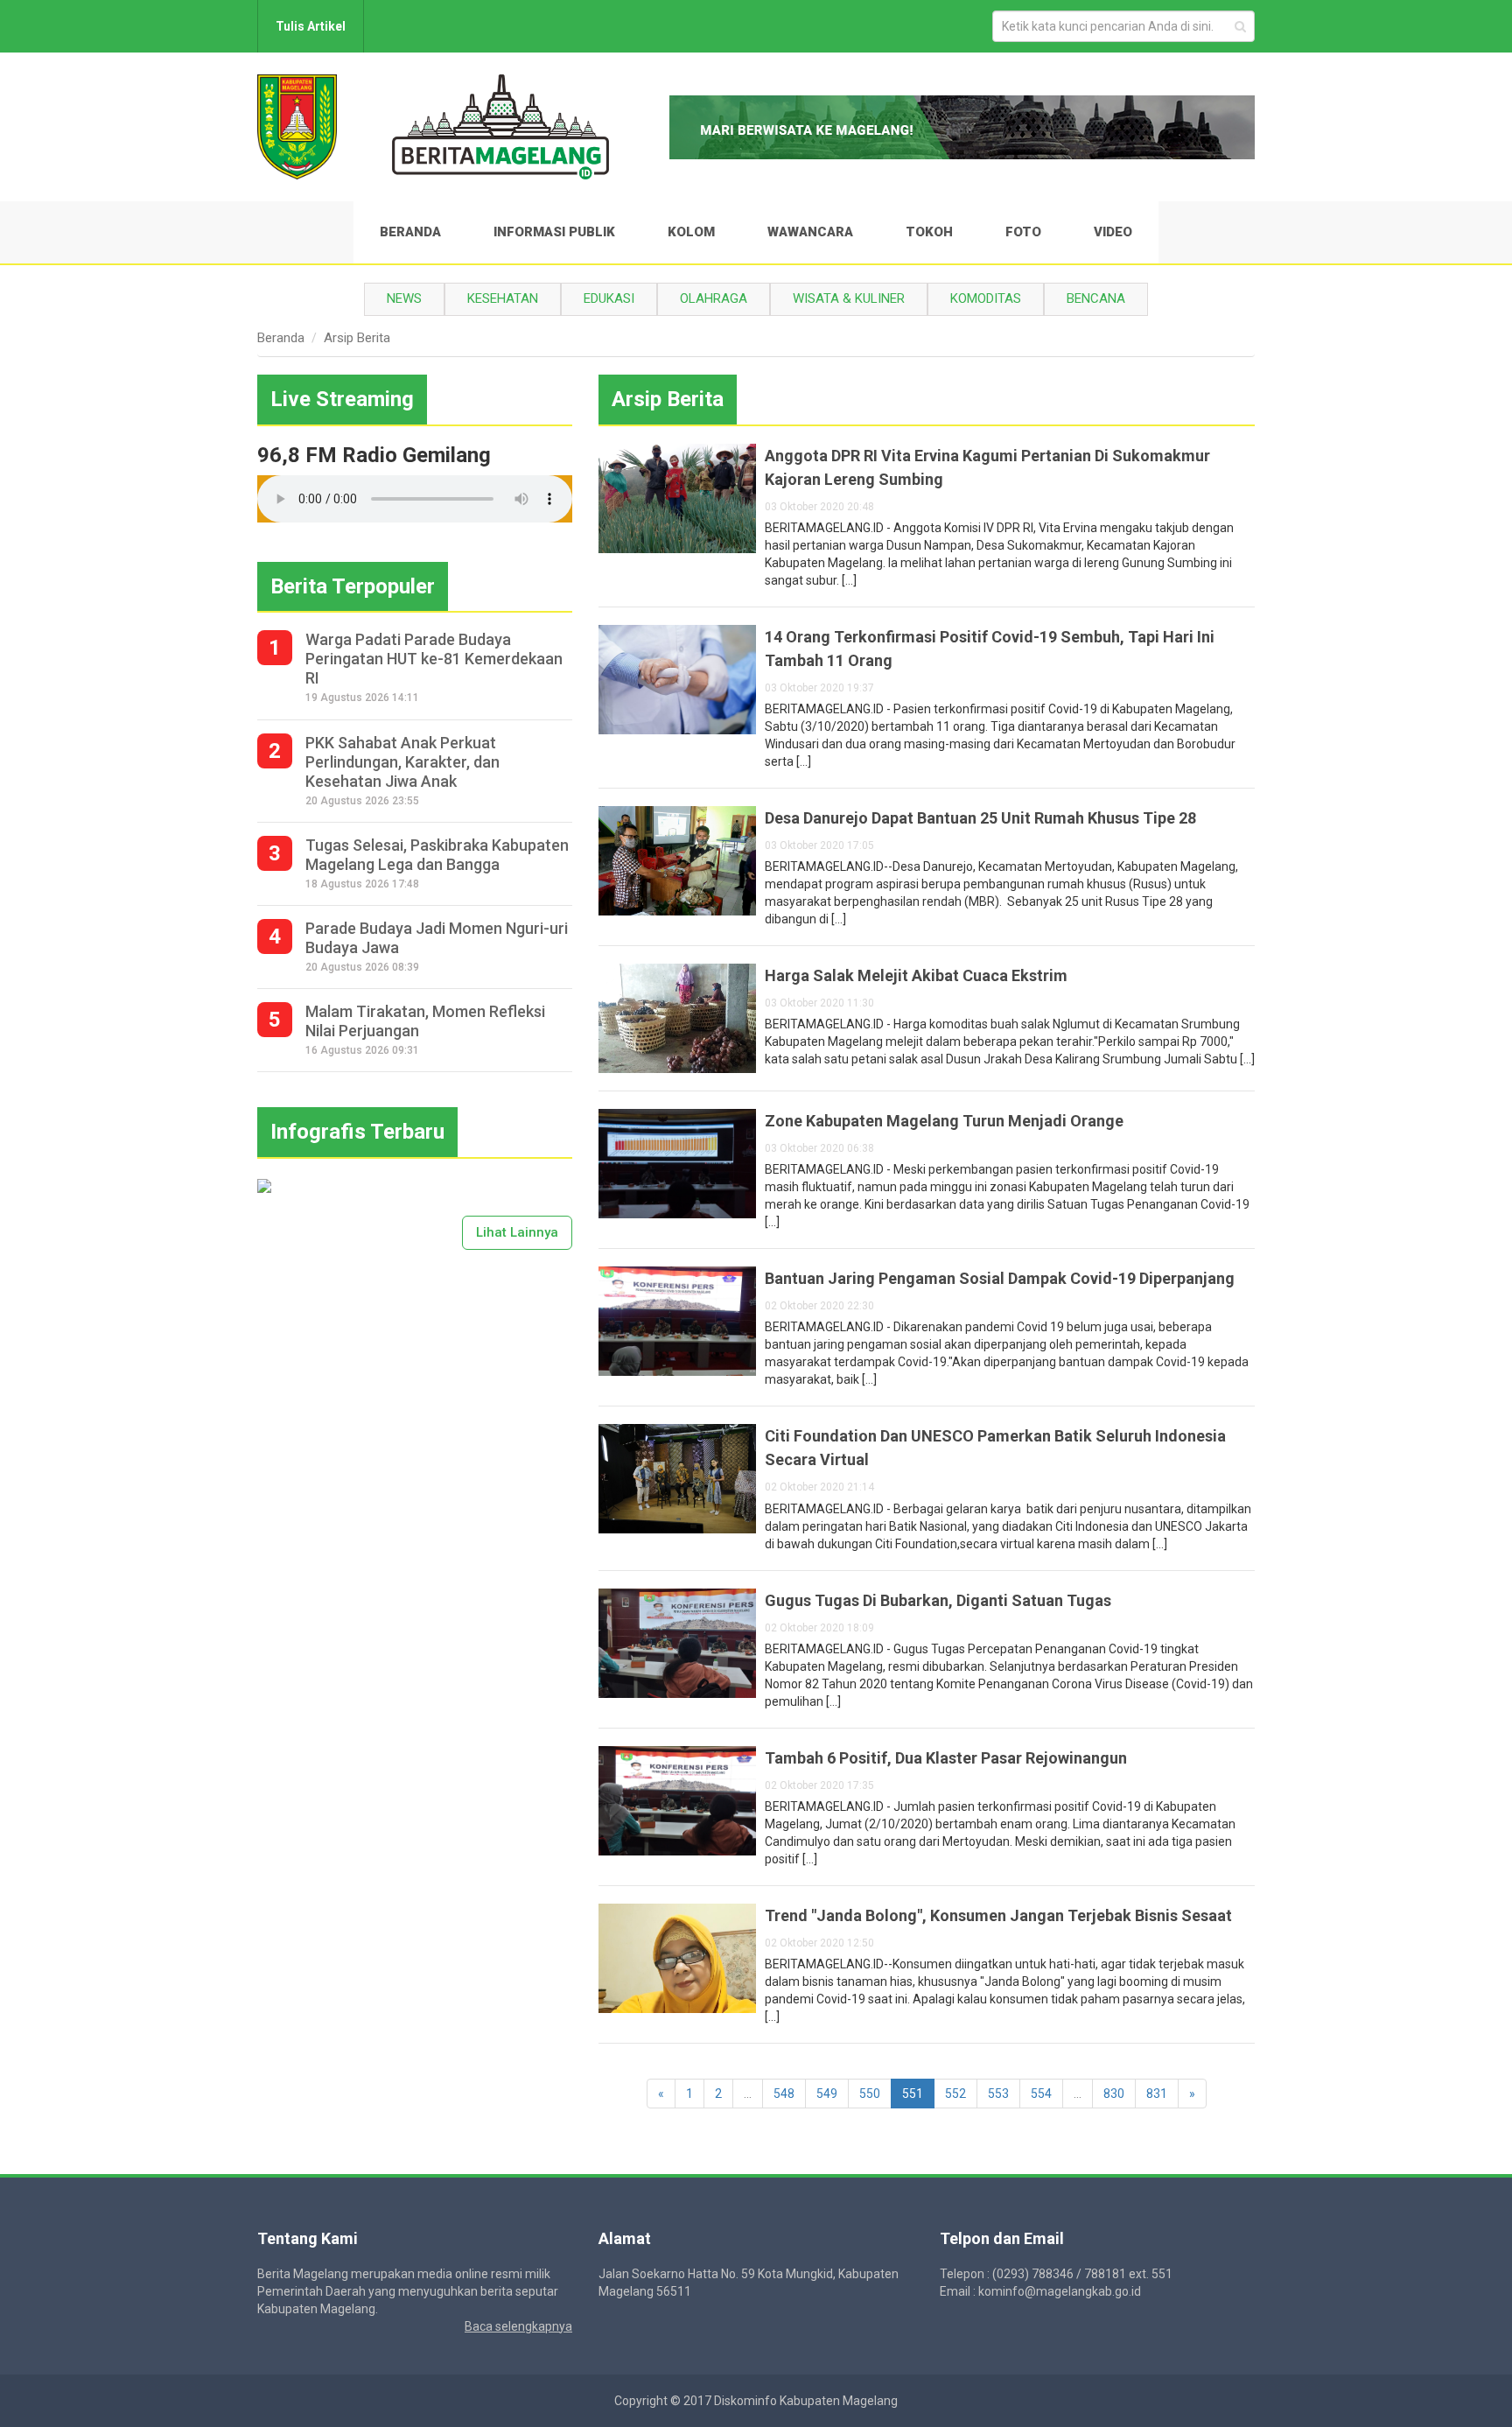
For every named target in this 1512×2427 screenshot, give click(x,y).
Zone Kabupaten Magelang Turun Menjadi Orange (944, 1121)
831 (1157, 2094)
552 (955, 2094)
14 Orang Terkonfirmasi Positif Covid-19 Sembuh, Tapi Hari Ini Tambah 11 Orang (990, 649)
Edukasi (609, 298)
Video (1113, 232)
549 (827, 2094)
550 (870, 2094)
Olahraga (714, 298)
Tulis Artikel (311, 26)
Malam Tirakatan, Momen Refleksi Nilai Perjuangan (425, 1021)
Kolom (691, 232)
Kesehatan (503, 298)
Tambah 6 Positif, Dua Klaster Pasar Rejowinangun (946, 1758)
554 (1041, 2094)
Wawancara (810, 232)
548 (784, 2094)
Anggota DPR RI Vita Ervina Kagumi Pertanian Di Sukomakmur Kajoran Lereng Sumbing (987, 467)
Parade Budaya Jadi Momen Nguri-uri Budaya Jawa (437, 938)
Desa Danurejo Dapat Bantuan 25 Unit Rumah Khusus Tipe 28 (980, 818)
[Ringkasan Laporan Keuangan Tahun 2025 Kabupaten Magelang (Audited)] (264, 1185)
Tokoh (929, 232)
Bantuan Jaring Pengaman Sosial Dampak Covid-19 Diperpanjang (1000, 1278)
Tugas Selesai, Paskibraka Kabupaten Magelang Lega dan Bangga (437, 855)
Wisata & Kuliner (849, 298)
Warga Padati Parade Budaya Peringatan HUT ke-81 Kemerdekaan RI (434, 659)
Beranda (410, 232)
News (404, 298)
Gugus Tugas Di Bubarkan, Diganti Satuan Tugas (938, 1600)
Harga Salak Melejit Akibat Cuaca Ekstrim (916, 975)
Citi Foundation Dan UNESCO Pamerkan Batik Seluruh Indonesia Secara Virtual (995, 1448)
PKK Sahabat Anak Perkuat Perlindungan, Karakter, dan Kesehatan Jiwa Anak (402, 762)
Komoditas (986, 298)
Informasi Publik (554, 232)
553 (998, 2094)
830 (1114, 2094)
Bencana (1096, 298)
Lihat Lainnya (517, 1232)
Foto (1023, 232)
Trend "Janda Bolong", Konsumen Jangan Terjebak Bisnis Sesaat (998, 1915)
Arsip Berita (357, 338)
